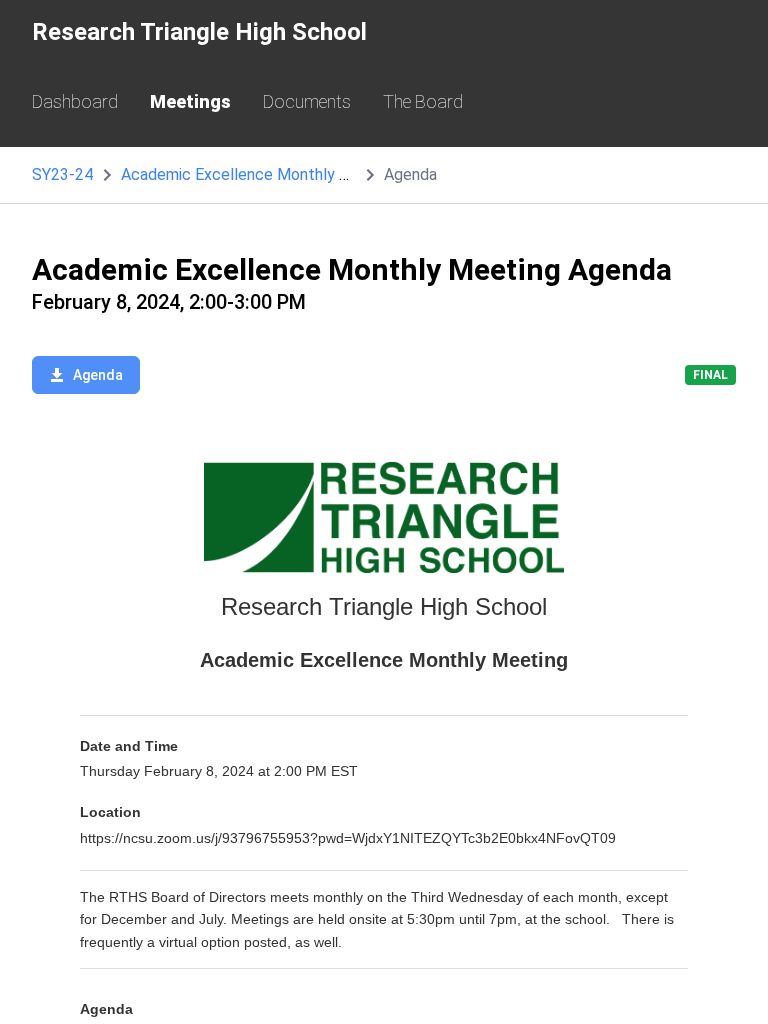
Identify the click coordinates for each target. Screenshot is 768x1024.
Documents (307, 101)
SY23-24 (62, 174)
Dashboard (75, 101)
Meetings (190, 101)
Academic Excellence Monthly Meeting (259, 174)
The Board (423, 101)
